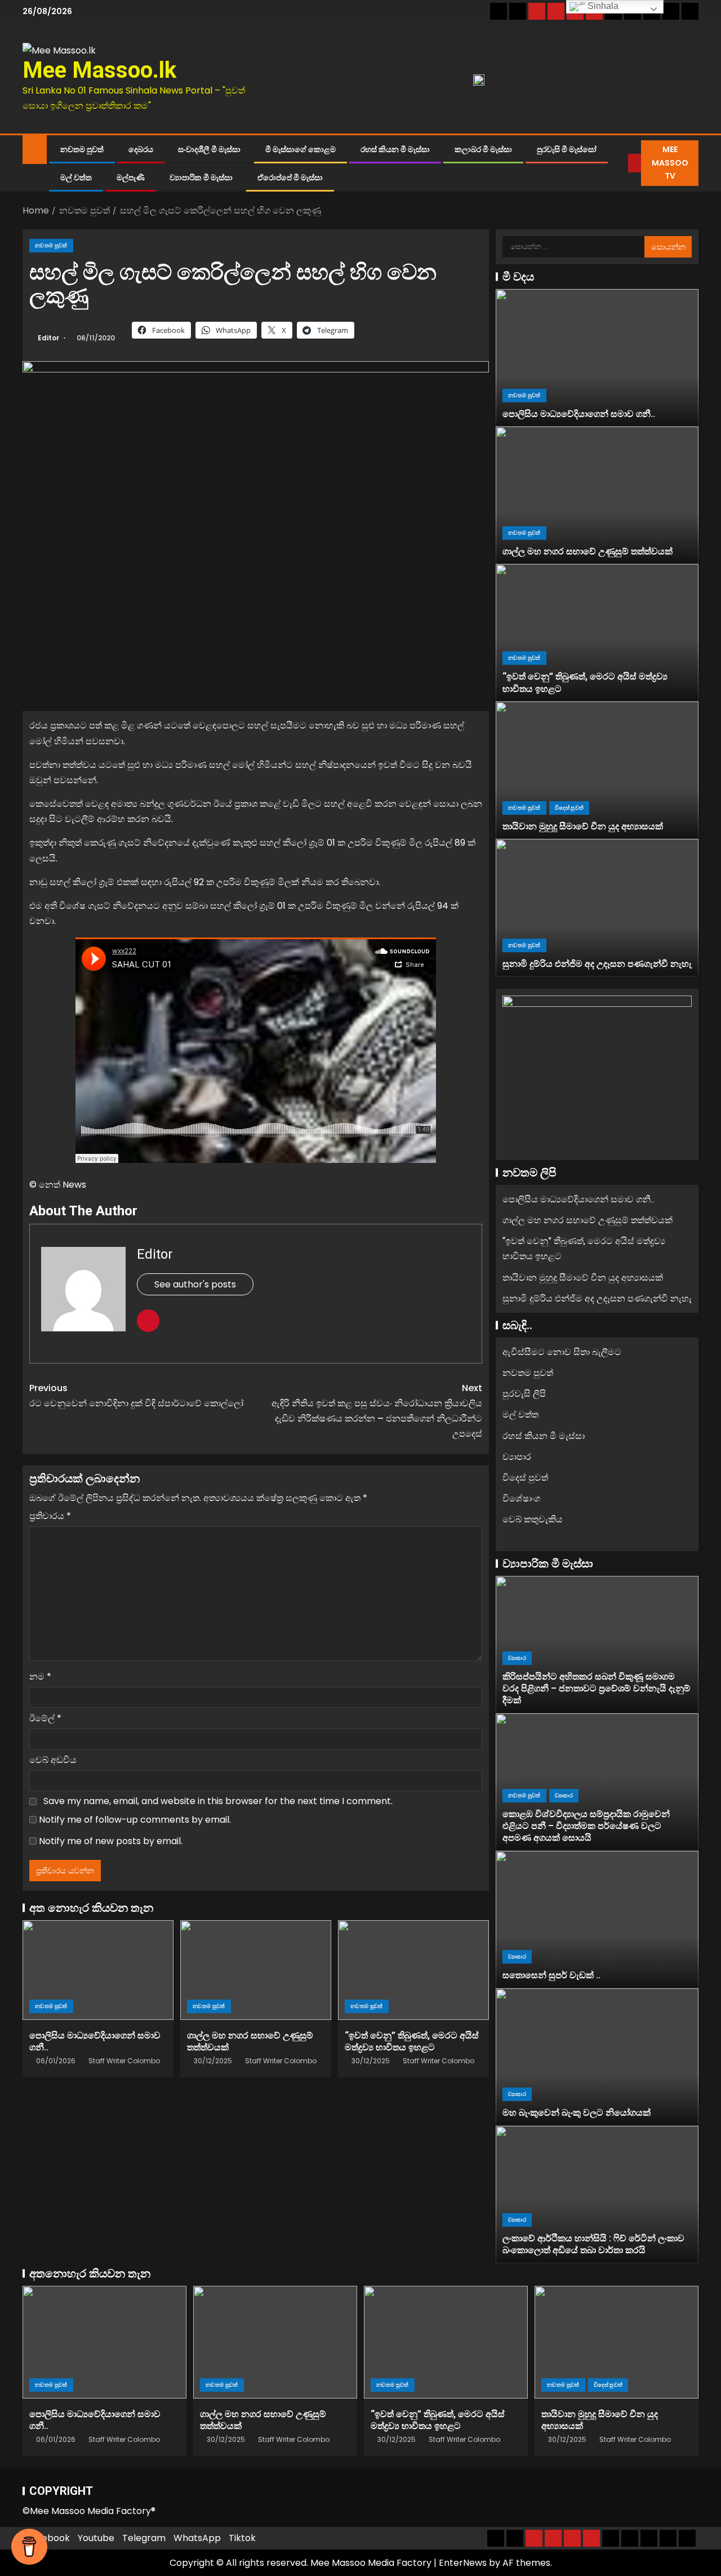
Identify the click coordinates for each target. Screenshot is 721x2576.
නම (40, 1676)
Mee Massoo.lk (99, 70)
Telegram (144, 2538)
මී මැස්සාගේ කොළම (301, 149)
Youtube (96, 2538)
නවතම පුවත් (82, 149)
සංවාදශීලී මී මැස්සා (209, 149)
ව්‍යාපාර (517, 1457)
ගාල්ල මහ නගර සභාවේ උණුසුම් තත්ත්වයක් (588, 551)
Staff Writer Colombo (124, 2061)
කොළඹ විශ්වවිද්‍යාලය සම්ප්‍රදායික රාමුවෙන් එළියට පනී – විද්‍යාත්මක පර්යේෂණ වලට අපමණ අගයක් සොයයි (586, 1826)
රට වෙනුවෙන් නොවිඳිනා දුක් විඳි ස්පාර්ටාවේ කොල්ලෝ (136, 1396)
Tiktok (242, 2538)
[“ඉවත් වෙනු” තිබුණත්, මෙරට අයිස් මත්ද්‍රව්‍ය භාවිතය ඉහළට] (413, 1970)
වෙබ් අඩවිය (53, 1760)
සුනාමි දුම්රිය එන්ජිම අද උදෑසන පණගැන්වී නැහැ (597, 964)
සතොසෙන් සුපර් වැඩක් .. (551, 1975)
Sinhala (602, 6)
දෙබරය (141, 149)
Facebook (48, 2538)
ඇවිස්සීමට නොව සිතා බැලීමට (562, 1352)
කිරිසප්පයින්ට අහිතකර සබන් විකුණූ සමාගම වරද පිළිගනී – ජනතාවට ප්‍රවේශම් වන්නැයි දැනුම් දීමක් (597, 1689)
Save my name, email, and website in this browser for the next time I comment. (218, 1801)
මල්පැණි (131, 177)
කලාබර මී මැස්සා (483, 149)
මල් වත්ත (76, 177)
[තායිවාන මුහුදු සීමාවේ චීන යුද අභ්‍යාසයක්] (597, 770)
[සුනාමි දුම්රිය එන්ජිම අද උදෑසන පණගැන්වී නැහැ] (597, 908)
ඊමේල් (45, 1718)
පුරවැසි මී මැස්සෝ (567, 149)
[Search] (620, 163)
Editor (49, 338)
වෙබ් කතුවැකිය (533, 1519)
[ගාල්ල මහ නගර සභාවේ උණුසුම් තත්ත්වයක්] (256, 1970)
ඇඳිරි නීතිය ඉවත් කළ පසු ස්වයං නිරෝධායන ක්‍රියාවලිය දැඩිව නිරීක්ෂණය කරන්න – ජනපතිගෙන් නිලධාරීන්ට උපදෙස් (377, 1411)
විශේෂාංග (521, 1498)
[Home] (35, 148)
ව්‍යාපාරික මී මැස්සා (201, 177)
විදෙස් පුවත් (569, 808)
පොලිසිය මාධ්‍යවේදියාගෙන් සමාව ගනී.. (579, 414)
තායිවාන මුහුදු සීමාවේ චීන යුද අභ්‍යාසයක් (583, 826)
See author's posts (195, 1284)
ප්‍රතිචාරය (50, 1516)
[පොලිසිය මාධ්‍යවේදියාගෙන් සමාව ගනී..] (98, 1970)
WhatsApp (197, 2538)
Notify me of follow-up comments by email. (135, 1820)
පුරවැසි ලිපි (524, 1394)
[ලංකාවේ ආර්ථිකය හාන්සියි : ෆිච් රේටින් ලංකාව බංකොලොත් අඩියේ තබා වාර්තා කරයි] (597, 2195)
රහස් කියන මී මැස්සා (395, 149)
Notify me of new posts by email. (111, 1841)
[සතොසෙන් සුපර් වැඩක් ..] (597, 1920)
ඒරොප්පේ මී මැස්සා (290, 177)
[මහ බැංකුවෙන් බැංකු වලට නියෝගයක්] (597, 2057)
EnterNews (463, 2563)
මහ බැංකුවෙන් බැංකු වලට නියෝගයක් (577, 2113)
